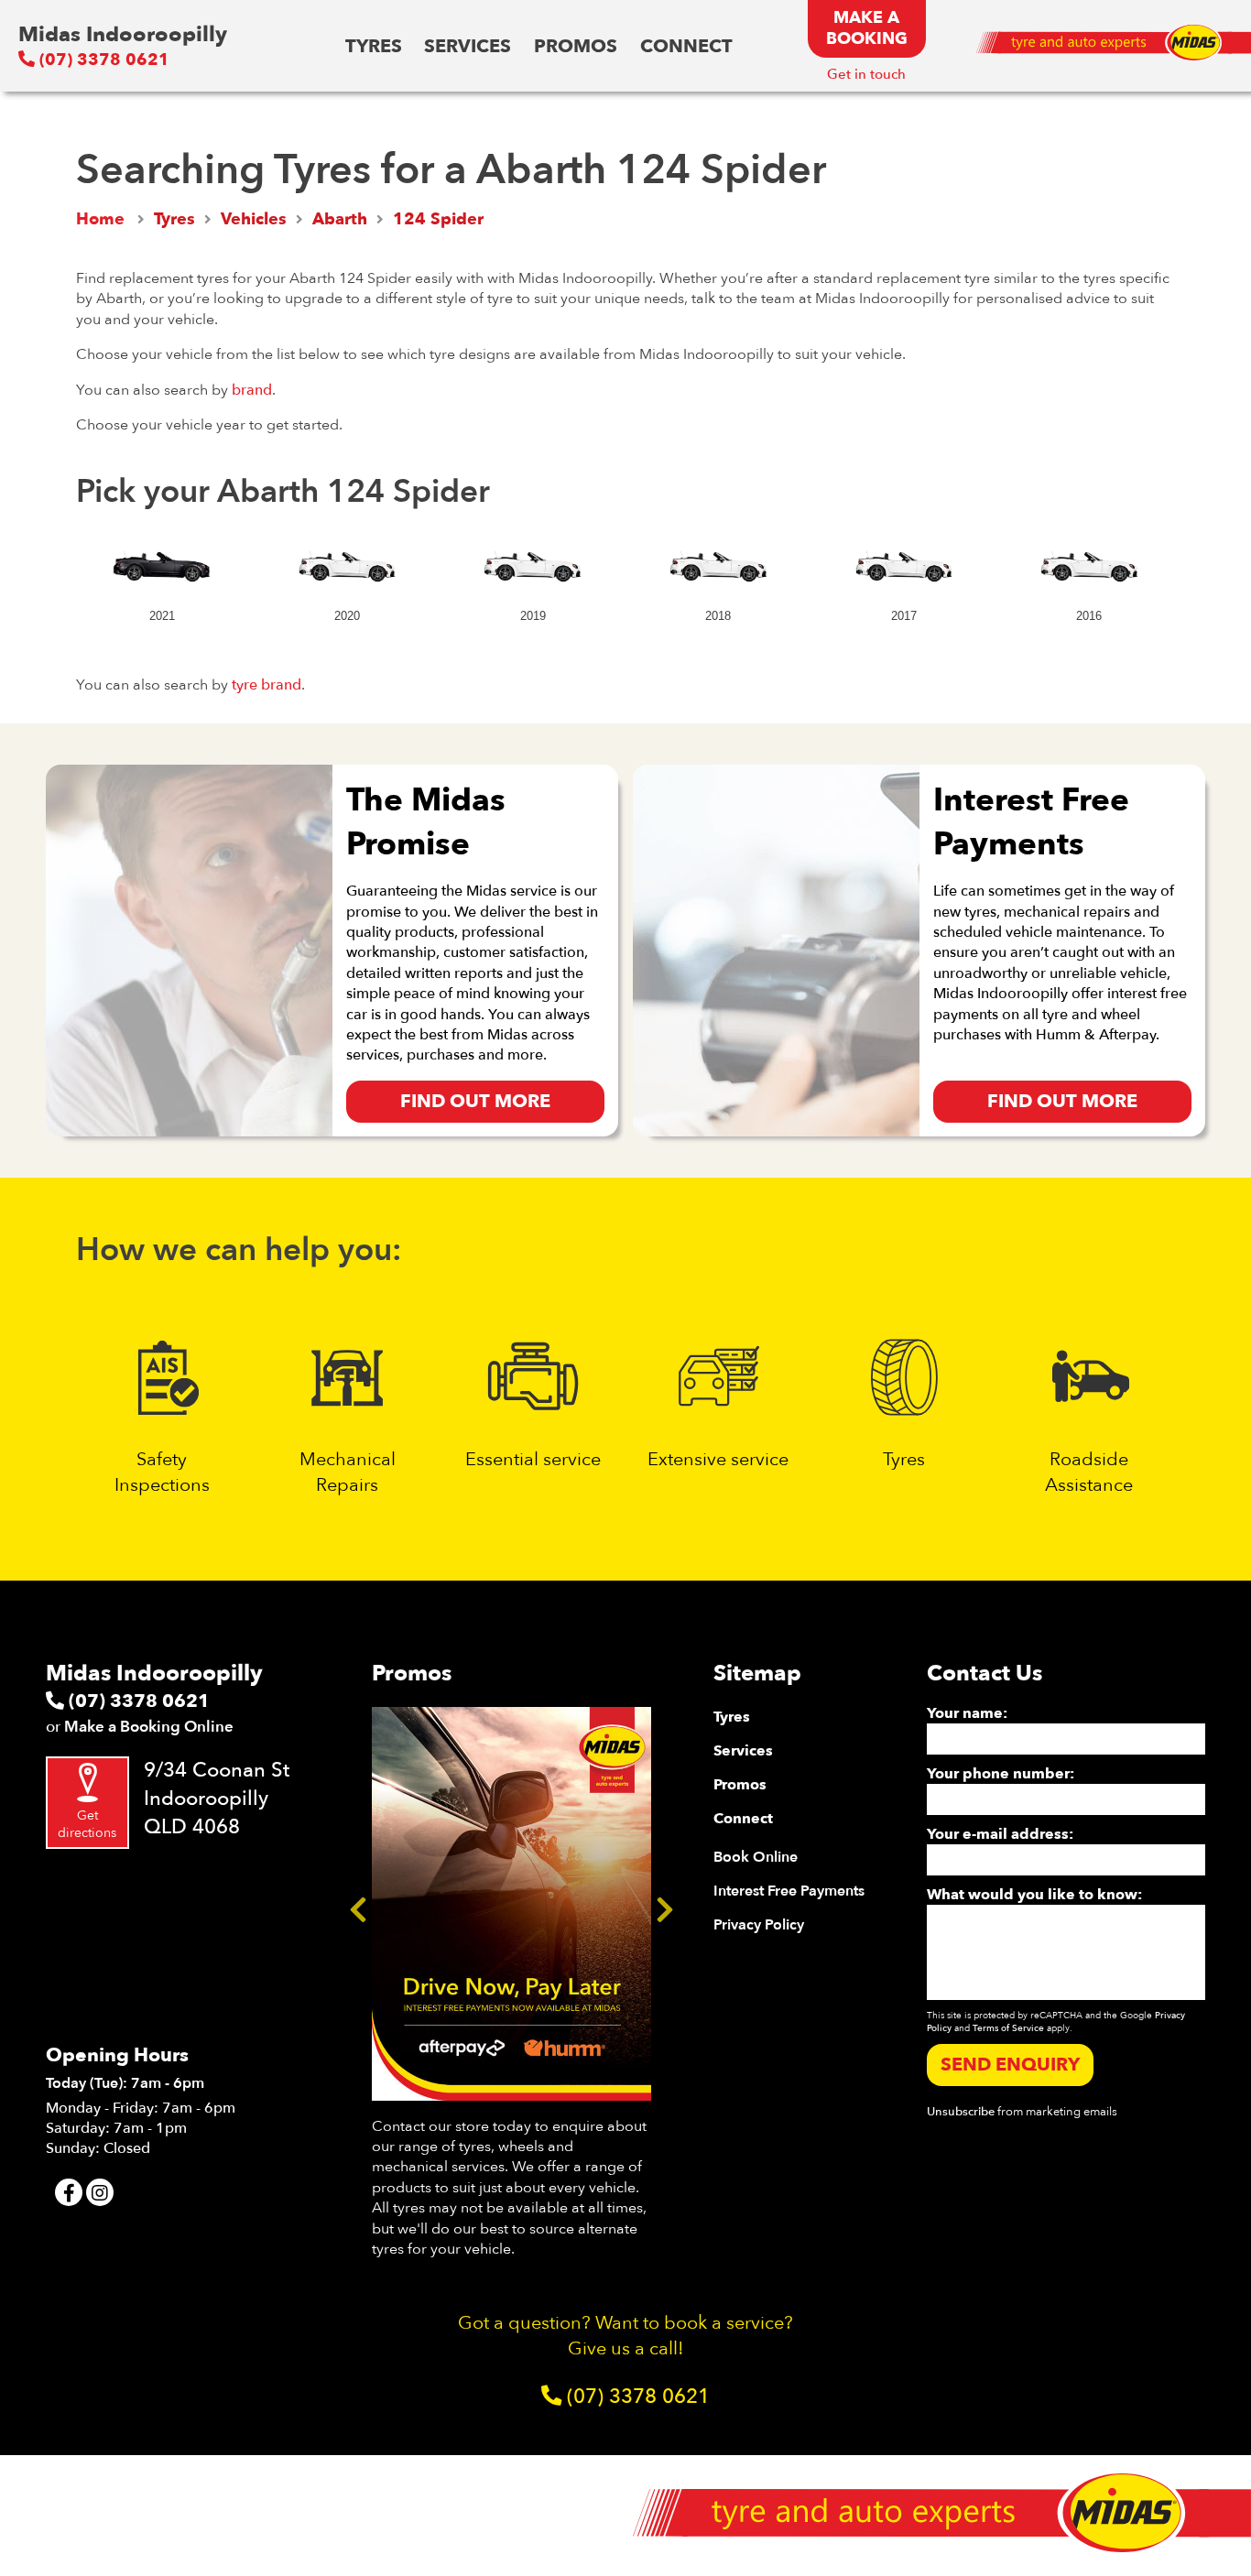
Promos (576, 46)
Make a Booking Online (149, 1727)
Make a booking (867, 28)
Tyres (374, 46)
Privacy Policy (759, 1925)
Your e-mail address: (1000, 1834)
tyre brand (267, 685)
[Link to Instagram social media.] (100, 2192)
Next (665, 1904)
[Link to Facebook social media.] (69, 2192)
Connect (686, 46)
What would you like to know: (1034, 1895)
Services (468, 46)
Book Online (756, 1857)
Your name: (967, 1713)
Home (100, 219)
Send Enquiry (1010, 2065)
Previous (358, 1904)
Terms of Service (1008, 2028)
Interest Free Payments (789, 1891)
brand (252, 390)
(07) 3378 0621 (102, 60)
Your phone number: (1001, 1774)
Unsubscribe (961, 2112)
